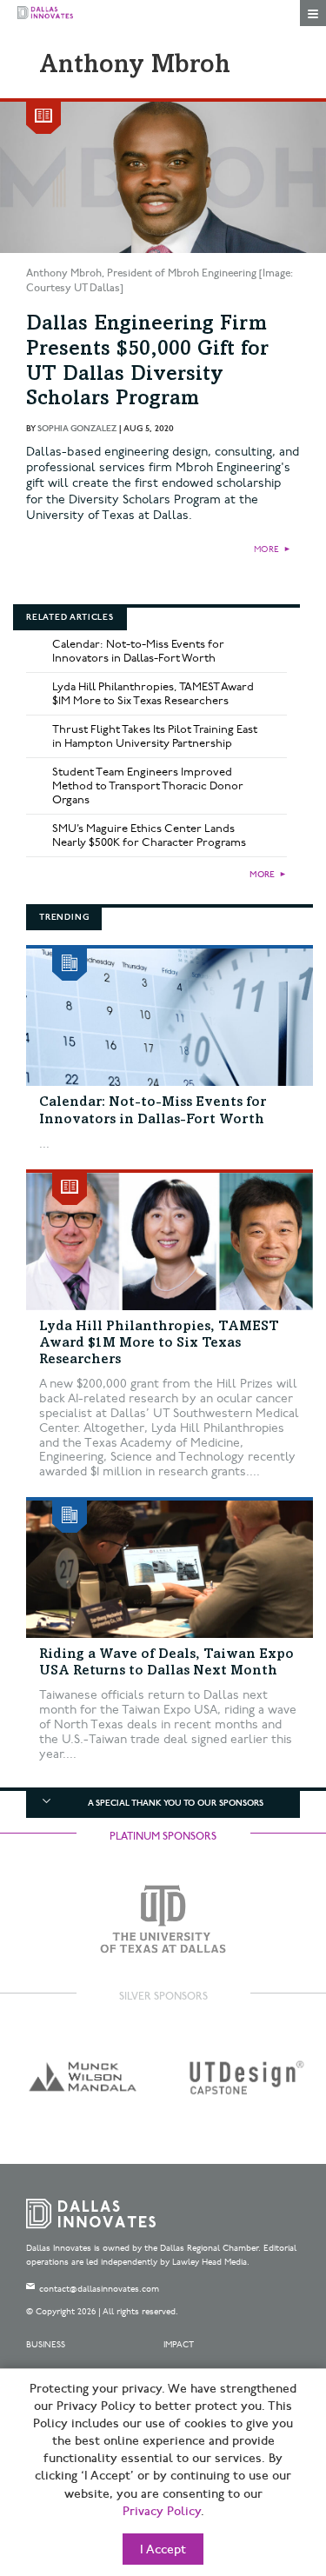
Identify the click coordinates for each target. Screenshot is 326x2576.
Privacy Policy (162, 2512)
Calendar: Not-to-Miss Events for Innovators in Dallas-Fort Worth (138, 651)
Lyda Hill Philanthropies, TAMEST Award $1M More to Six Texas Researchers (153, 694)
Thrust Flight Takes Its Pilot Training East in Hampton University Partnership (155, 736)
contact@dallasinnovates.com (99, 2289)
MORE (266, 549)
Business (46, 2345)
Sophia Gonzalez (77, 429)
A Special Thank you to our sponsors (176, 1803)
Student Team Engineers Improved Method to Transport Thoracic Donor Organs (148, 786)
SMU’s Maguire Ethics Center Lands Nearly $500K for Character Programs (149, 835)
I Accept (163, 2550)
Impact (179, 2345)
